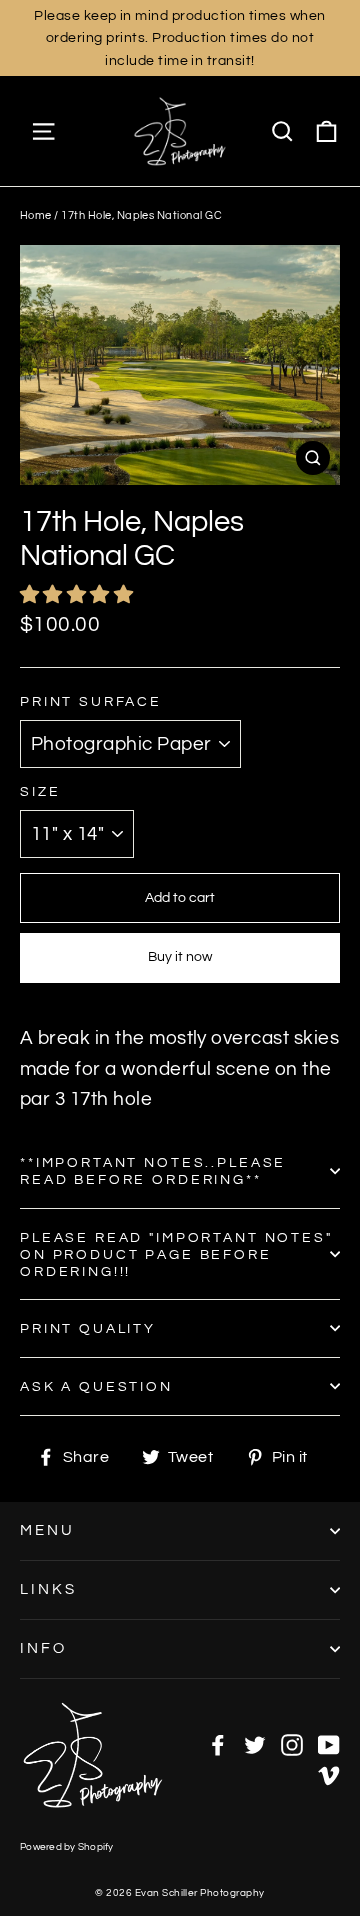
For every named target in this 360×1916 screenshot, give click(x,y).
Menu (47, 1530)
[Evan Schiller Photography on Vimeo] (329, 1774)
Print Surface (91, 701)
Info (43, 1648)
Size (40, 791)
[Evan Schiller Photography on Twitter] (255, 1744)
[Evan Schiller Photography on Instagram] (292, 1744)
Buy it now (180, 957)
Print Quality (88, 1328)
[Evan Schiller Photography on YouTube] (329, 1744)
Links (48, 1589)
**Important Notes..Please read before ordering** (153, 1171)
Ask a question (96, 1386)
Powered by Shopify (67, 1847)
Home (36, 215)
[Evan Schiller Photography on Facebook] (218, 1744)
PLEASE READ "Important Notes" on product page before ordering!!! (176, 1254)
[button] (79, 595)
